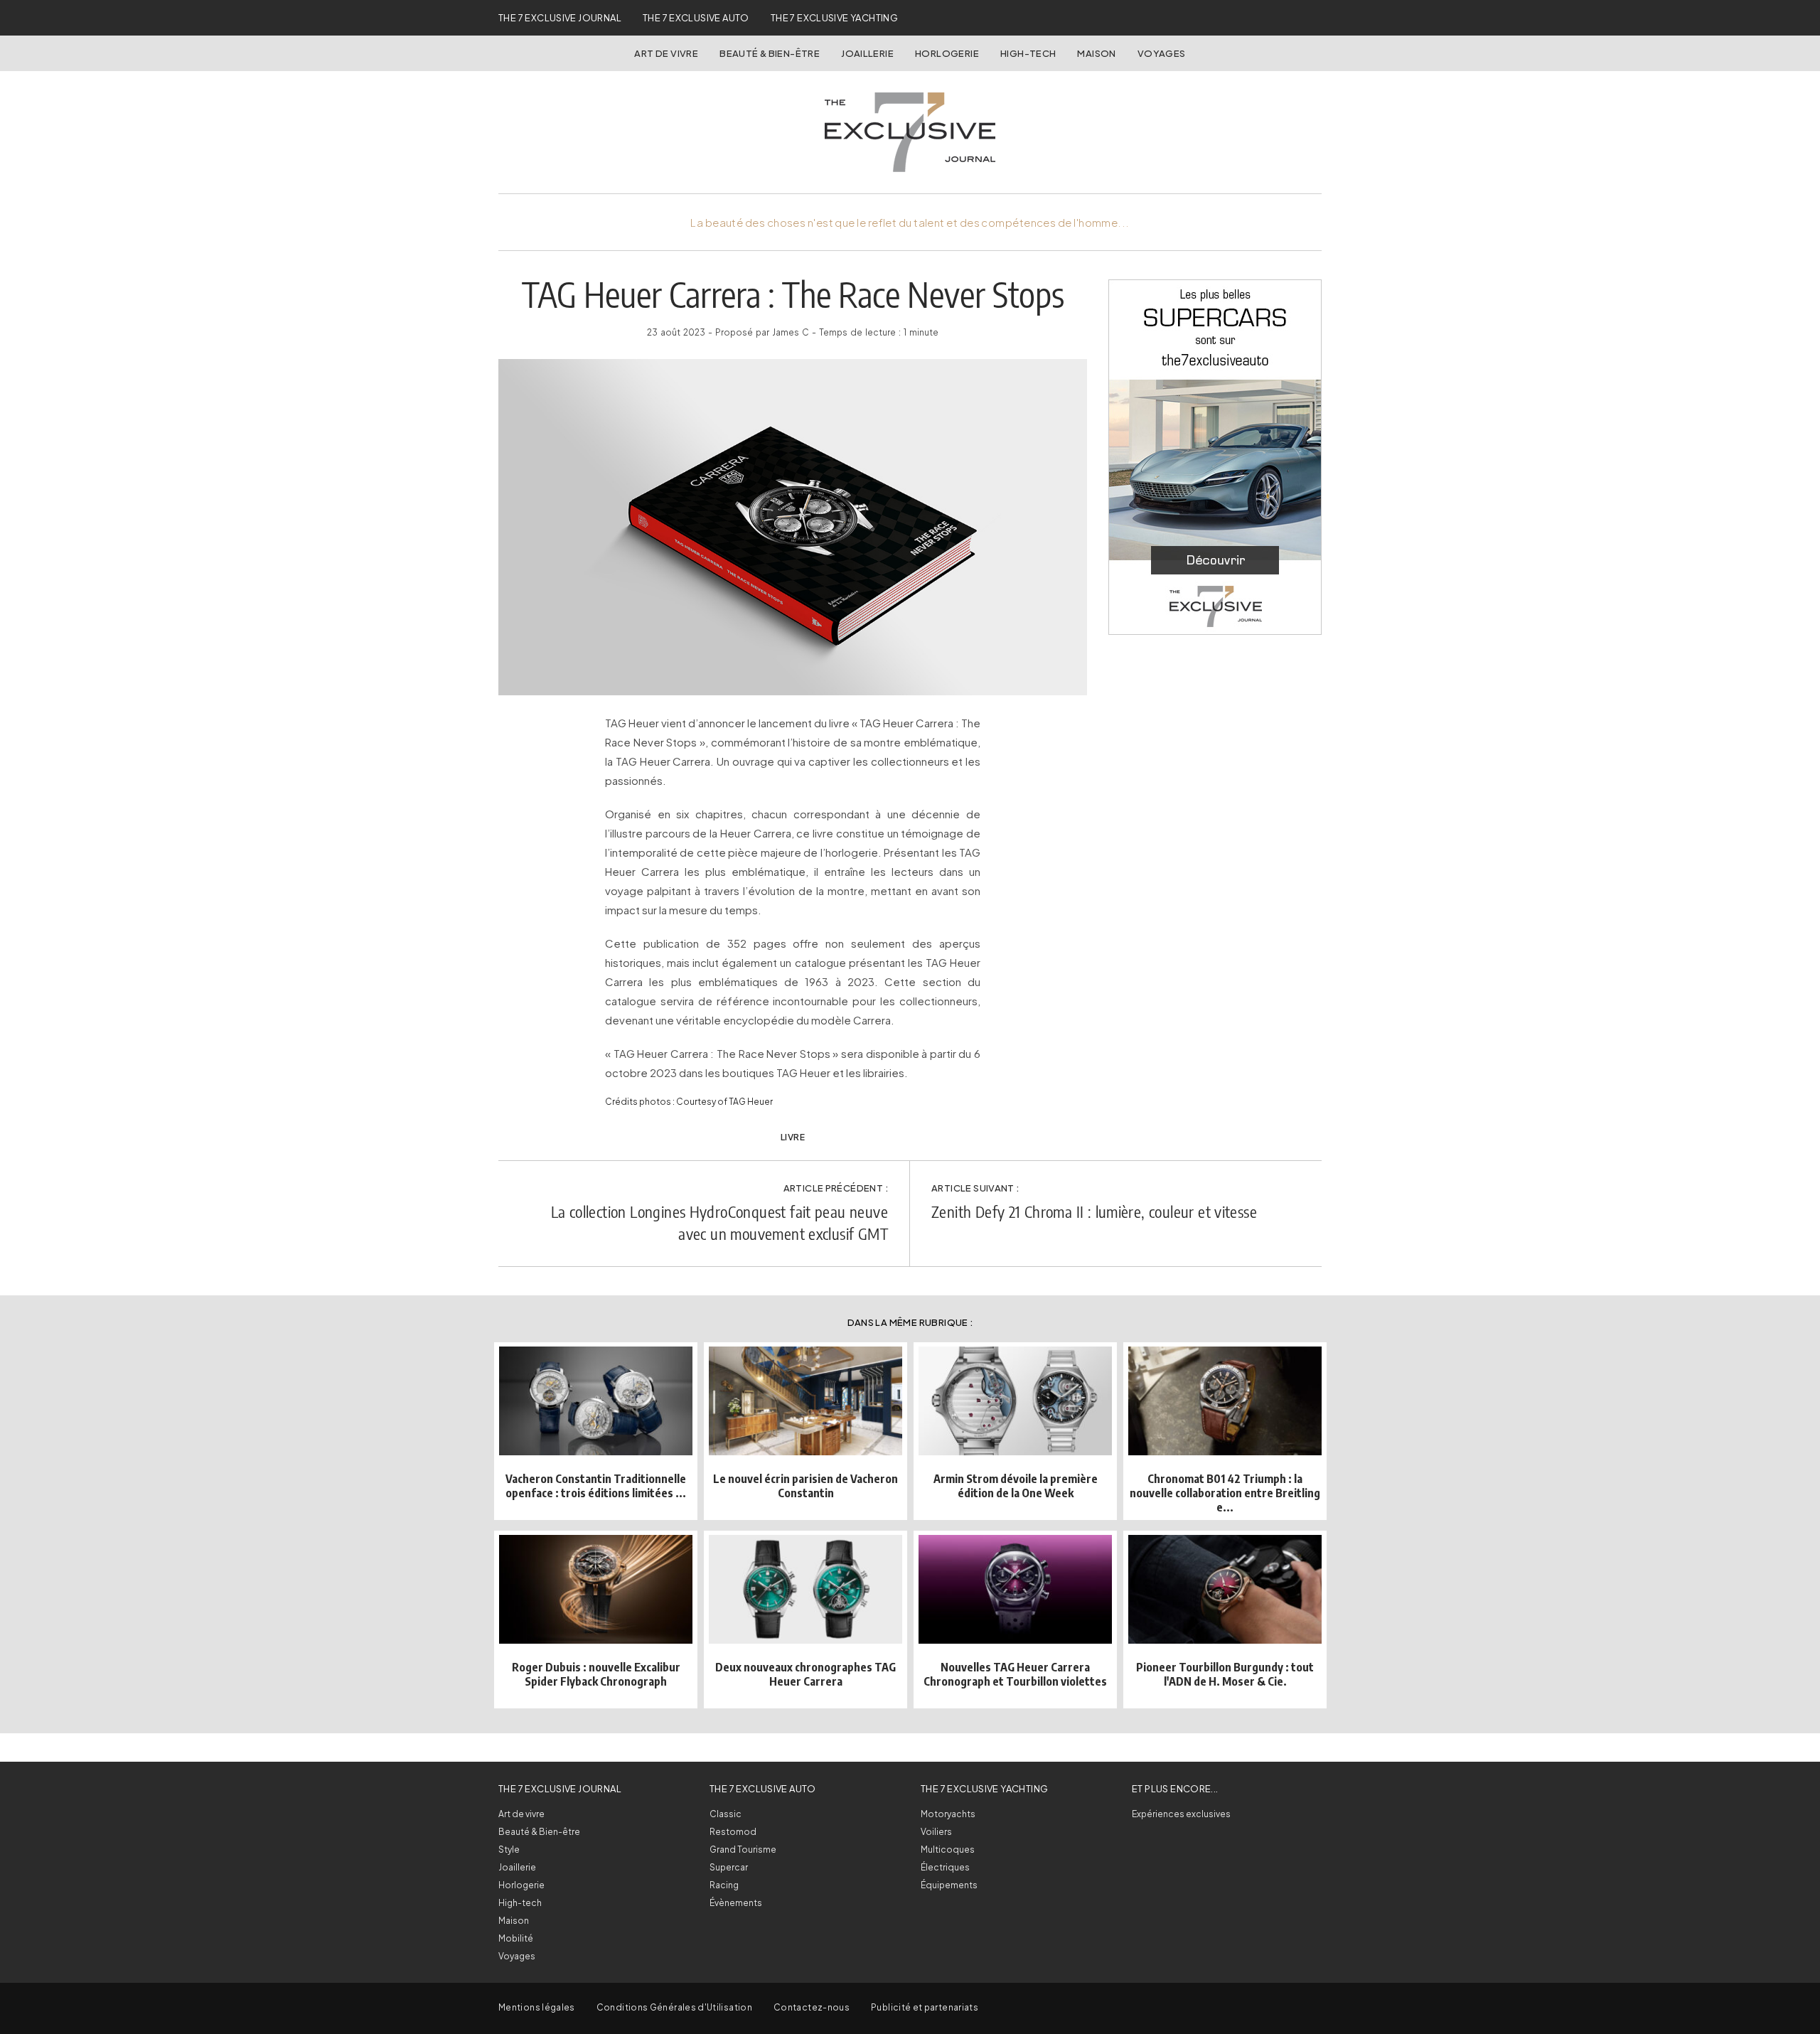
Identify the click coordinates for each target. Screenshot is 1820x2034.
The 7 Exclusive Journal (560, 18)
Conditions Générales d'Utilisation (674, 2007)
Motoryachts (948, 1814)
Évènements (736, 1903)
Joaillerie (867, 53)
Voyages (1162, 53)
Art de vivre (666, 53)
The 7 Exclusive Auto (696, 18)
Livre (793, 1137)
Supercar (729, 1867)
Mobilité (516, 1938)
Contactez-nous (812, 2007)
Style (509, 1850)
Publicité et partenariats (925, 2007)
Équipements (949, 1885)
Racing (724, 1885)
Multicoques (948, 1850)
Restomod (733, 1832)
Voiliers (936, 1832)
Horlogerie (947, 53)
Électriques (945, 1867)
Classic (726, 1814)
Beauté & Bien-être (770, 53)
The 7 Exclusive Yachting (834, 18)
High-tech (520, 1903)
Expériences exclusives (1181, 1814)
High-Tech (1028, 53)
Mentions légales (537, 2007)
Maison (1096, 53)
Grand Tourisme (743, 1850)
